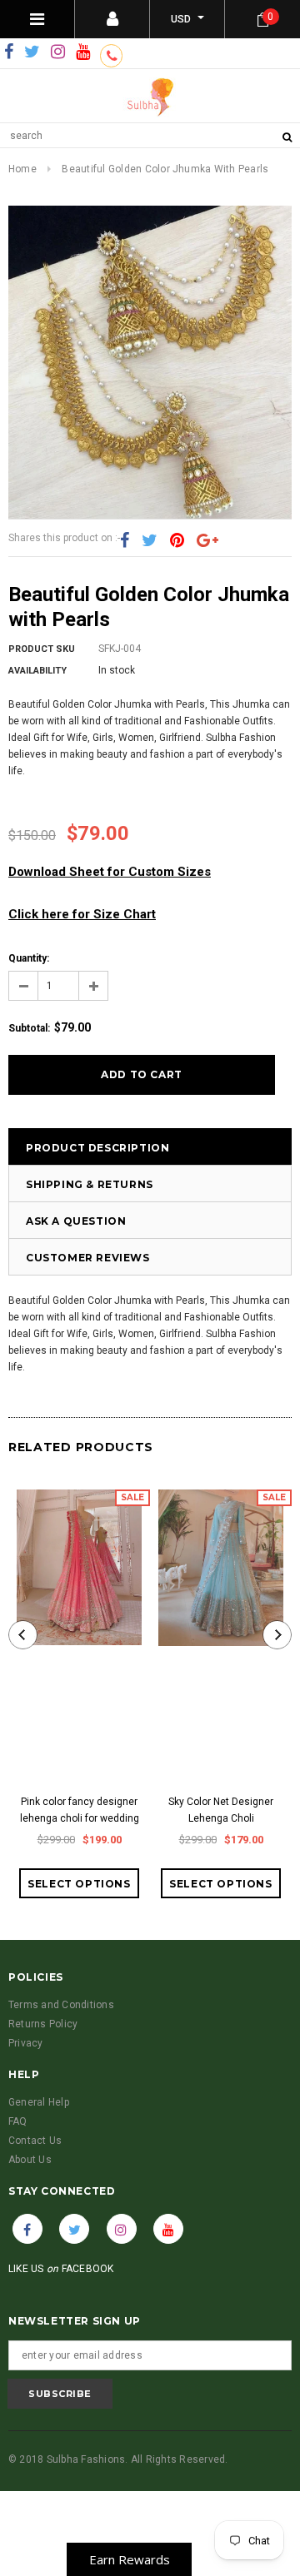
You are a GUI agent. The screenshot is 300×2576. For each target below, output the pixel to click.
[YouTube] (83, 52)
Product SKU (42, 649)
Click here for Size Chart (82, 914)
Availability (37, 671)
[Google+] (207, 540)
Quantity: (29, 958)
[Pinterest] (177, 540)
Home (22, 169)
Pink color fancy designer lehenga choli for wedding (80, 1810)
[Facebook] (9, 52)
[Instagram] (58, 52)
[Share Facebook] (125, 540)
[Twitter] (32, 52)
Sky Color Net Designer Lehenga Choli (221, 1810)
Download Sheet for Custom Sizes (110, 872)
